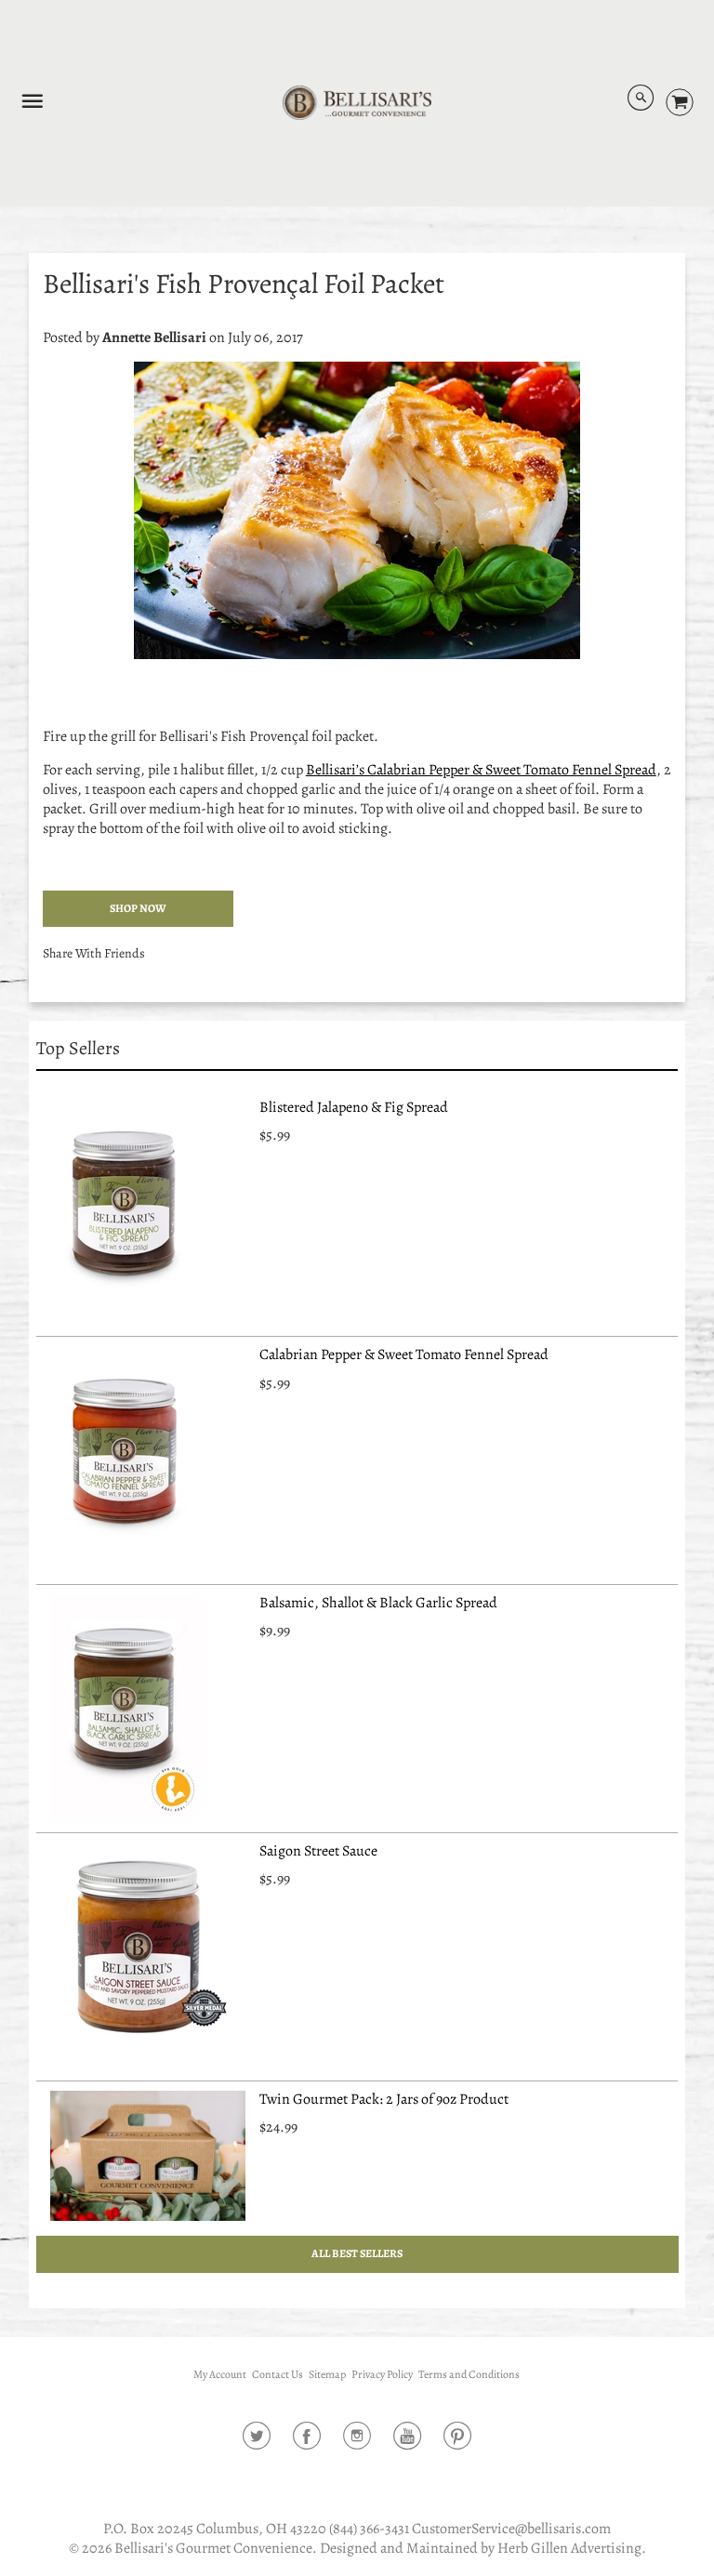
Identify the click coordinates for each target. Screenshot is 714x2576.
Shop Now (138, 908)
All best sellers (357, 2253)
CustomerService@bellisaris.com (511, 2529)
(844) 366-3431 (369, 2529)
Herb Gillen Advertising (569, 2548)
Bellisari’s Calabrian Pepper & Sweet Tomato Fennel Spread (481, 770)
